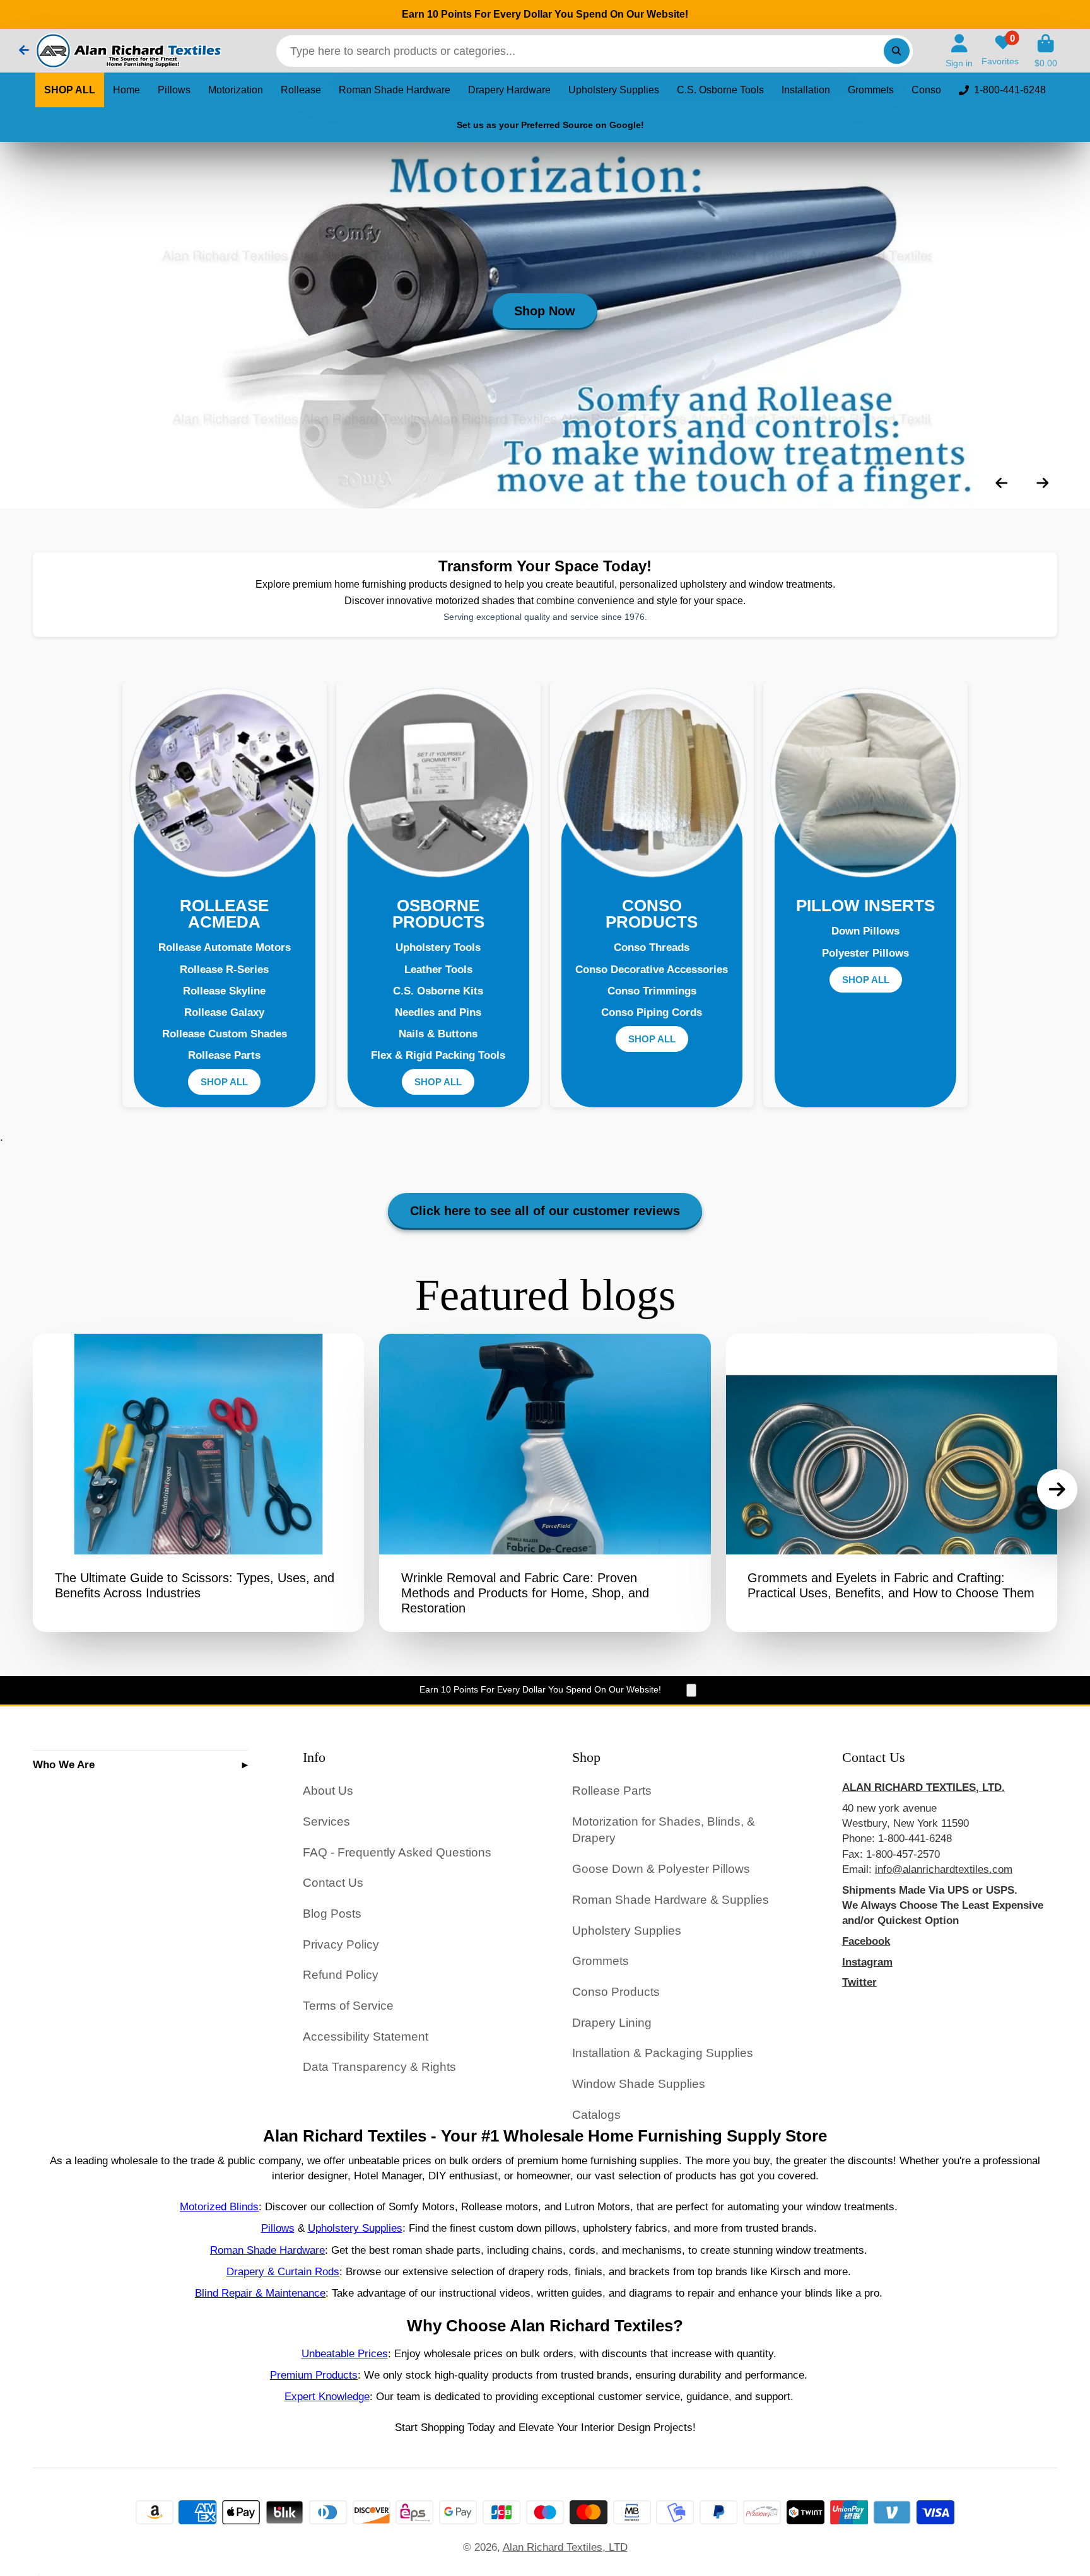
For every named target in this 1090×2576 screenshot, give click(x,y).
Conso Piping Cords (652, 1012)
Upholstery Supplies (614, 90)
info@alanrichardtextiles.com (944, 1869)
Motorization (236, 90)
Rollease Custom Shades (225, 1034)
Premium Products (314, 2375)
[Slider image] (545, 325)
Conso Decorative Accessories (652, 969)
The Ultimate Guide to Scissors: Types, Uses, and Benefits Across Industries (198, 1483)
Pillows (174, 90)
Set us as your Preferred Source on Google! (550, 125)
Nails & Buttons (438, 1034)
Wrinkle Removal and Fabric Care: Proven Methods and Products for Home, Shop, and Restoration (545, 1483)
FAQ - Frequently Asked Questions (397, 1852)
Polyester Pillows (865, 953)
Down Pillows (865, 931)
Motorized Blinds (219, 2206)
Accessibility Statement (366, 2037)
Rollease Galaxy (224, 1012)
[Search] (897, 51)
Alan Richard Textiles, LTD (565, 2547)
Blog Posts (332, 1914)
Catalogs (596, 2115)
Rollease (301, 90)
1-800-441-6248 (1010, 90)
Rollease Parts (224, 1055)
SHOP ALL (70, 90)
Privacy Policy (341, 1944)
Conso (926, 90)
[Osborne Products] (438, 783)
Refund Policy (341, 1975)
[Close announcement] (691, 1690)
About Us (328, 1791)
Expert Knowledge (327, 2396)
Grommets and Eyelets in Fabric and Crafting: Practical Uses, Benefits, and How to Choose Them (892, 1483)
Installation (806, 90)
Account (959, 51)
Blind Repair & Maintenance (260, 2293)
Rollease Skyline (224, 991)
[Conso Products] (652, 783)
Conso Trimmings (652, 991)
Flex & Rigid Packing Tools (438, 1055)
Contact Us (333, 1883)
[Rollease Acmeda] (225, 783)
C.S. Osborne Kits (438, 991)
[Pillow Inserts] (865, 783)
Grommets (871, 90)
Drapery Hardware (509, 90)
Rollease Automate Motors (225, 947)
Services (326, 1821)
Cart (1046, 51)
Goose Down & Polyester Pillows (661, 1869)
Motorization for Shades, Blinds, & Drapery (664, 1830)
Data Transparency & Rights (379, 2067)
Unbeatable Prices (345, 2353)
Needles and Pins (438, 1012)
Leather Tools (438, 969)
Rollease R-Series (224, 969)
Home (126, 90)
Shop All (224, 1082)
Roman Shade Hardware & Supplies (671, 1900)
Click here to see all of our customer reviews (545, 1211)
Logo (127, 51)
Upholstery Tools (438, 947)
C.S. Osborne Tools (720, 90)
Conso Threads (652, 947)
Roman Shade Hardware (395, 90)
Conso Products (616, 1992)
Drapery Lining (612, 2023)
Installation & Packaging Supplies (663, 2053)
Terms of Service (348, 2006)
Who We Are (64, 1764)
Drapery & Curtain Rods (283, 2271)
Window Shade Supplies (639, 2084)
